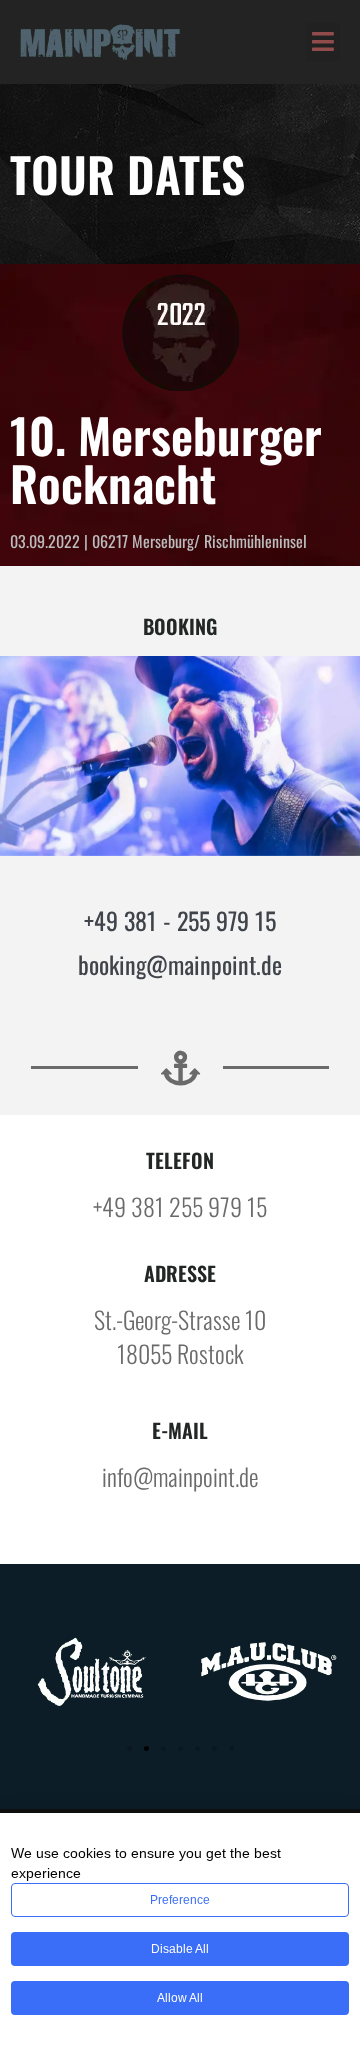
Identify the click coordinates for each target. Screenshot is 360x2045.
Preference (180, 1900)
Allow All (180, 1998)
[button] (323, 42)
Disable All (180, 1949)
